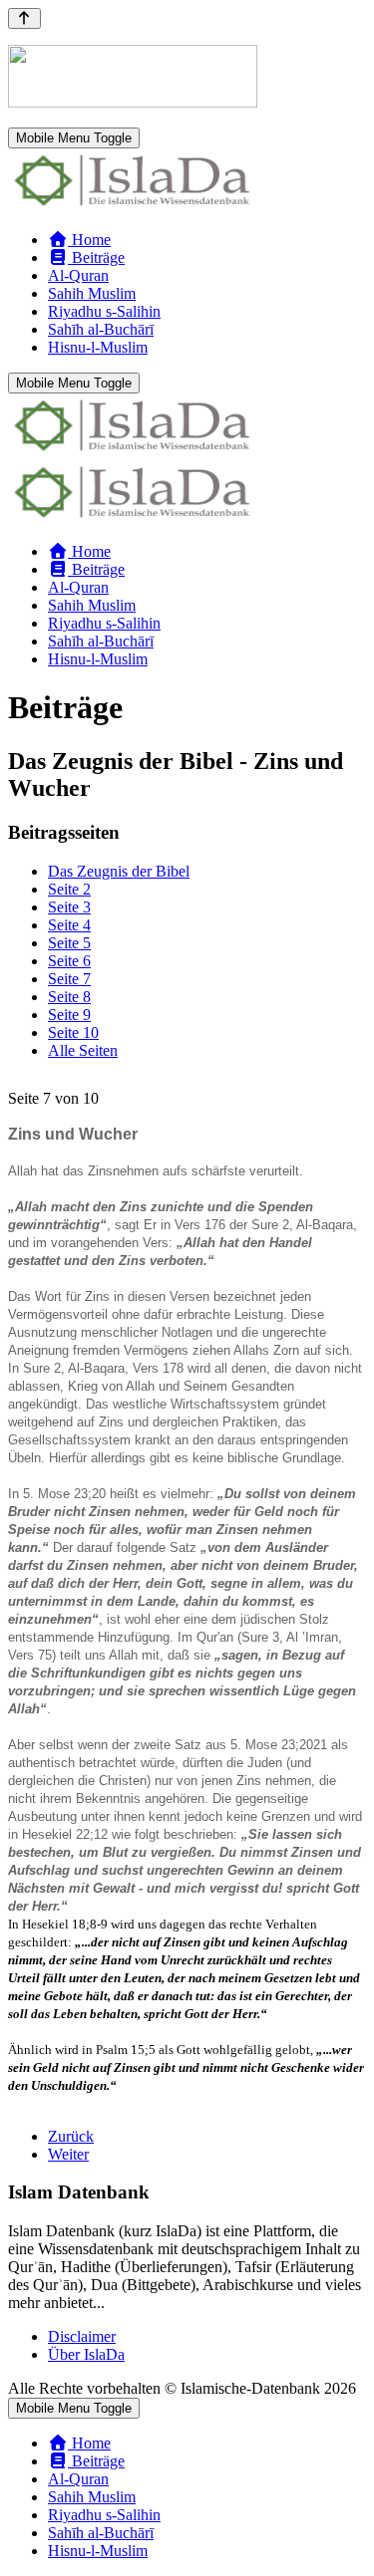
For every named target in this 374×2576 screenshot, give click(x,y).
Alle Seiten (83, 1050)
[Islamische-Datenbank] (133, 206)
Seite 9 (69, 1015)
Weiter (68, 2154)
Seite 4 (69, 925)
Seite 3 (69, 907)
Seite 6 (69, 961)
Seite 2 (69, 889)
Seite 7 (69, 979)
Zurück (71, 2136)
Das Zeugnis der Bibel (119, 871)
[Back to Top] (24, 18)
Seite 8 (69, 997)
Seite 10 (73, 1032)
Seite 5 (69, 943)
